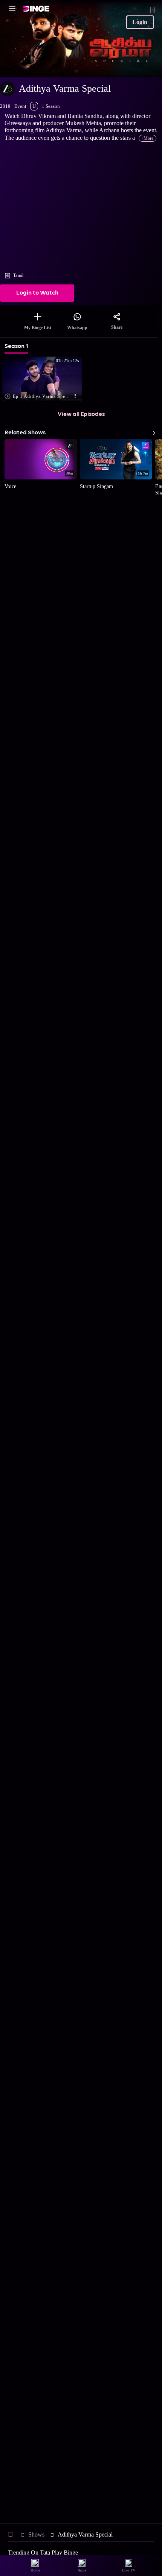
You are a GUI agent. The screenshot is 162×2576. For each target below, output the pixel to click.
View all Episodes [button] (81, 414)
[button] (45, 380)
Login (140, 22)
